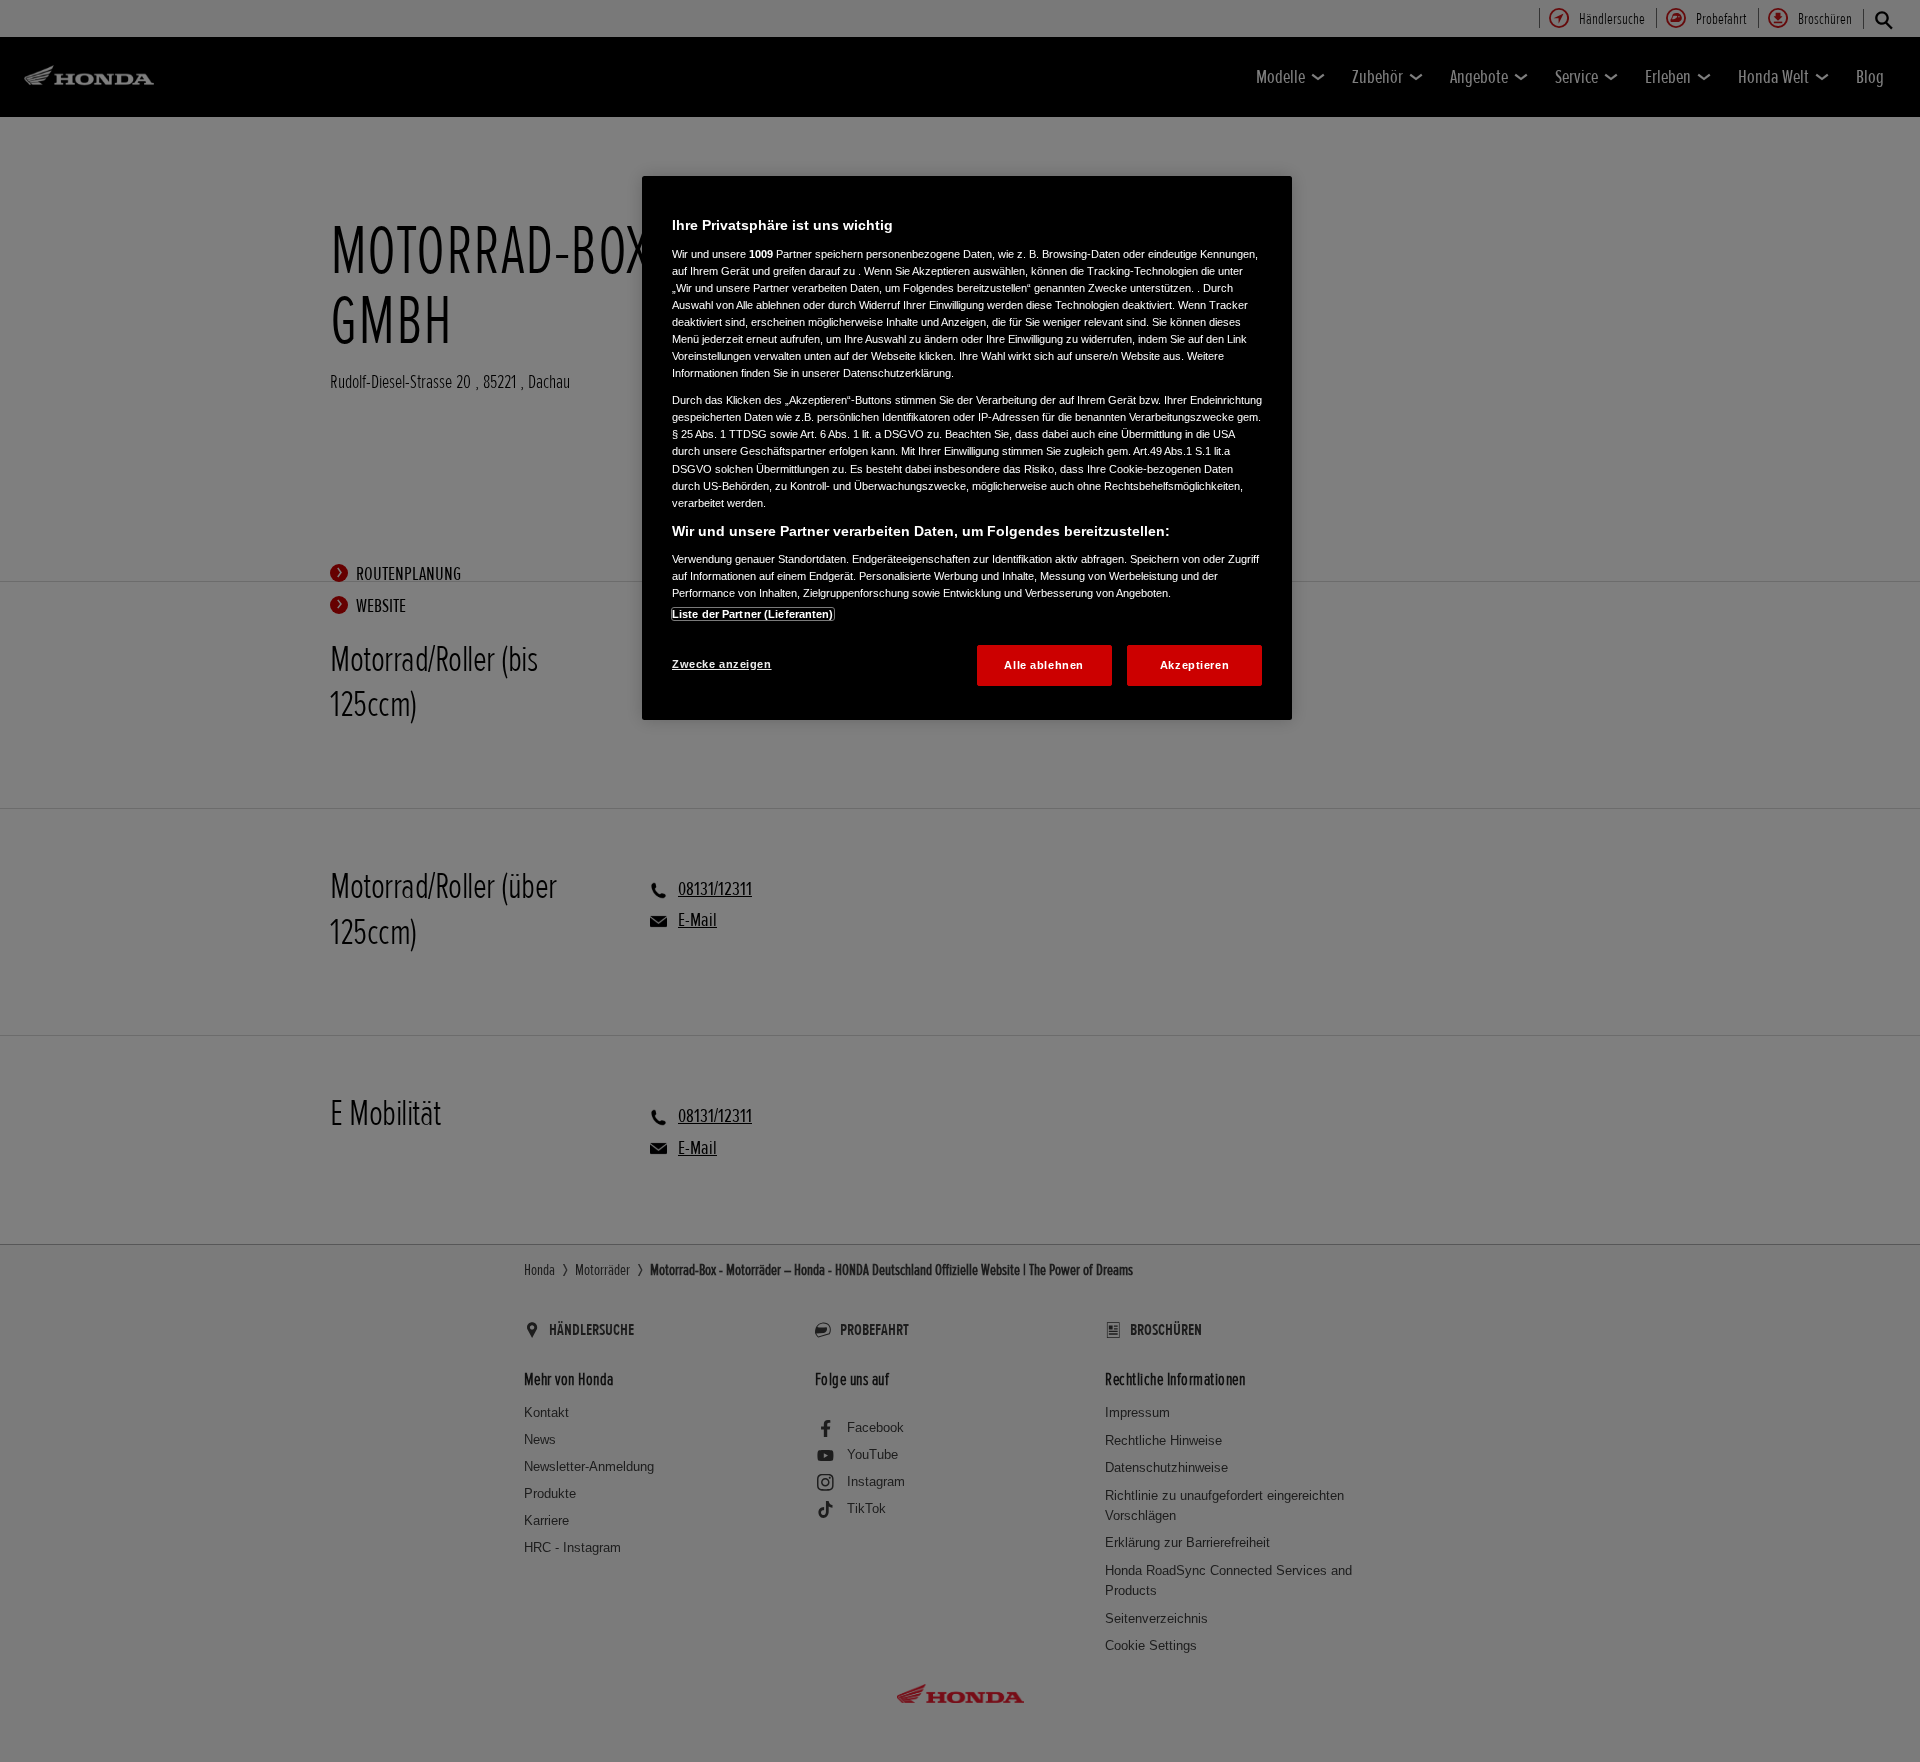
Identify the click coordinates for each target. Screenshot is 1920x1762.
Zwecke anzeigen (722, 664)
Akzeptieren (1194, 665)
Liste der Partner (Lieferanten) (753, 614)
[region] (967, 448)
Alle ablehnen (1043, 665)
